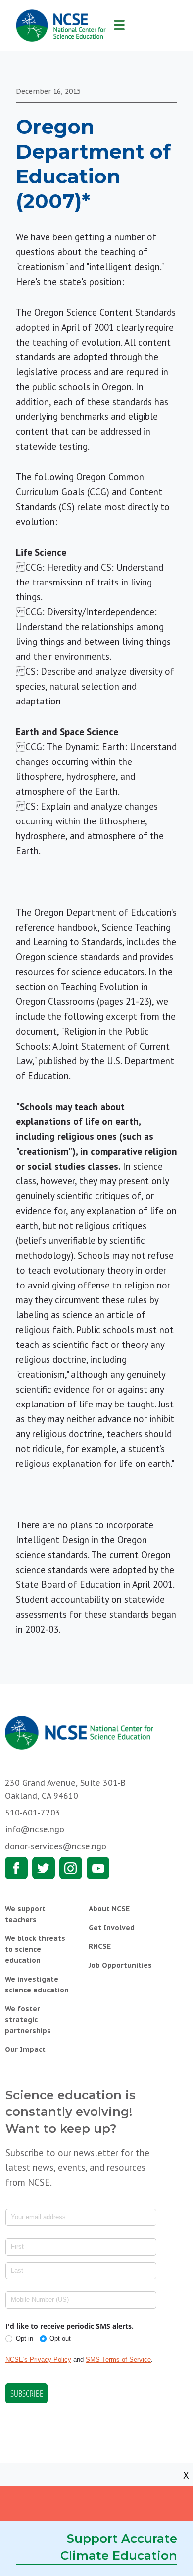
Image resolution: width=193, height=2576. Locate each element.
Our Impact (25, 2049)
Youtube (98, 1868)
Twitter (44, 1868)
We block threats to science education (35, 1949)
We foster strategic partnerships (28, 2020)
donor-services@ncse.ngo (56, 1846)
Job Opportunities (120, 1965)
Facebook (16, 1868)
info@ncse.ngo (35, 1829)
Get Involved (112, 1928)
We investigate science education (37, 1985)
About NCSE (109, 1909)
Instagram (71, 1868)
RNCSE (100, 1946)
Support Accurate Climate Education (119, 2547)
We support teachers (25, 1914)
